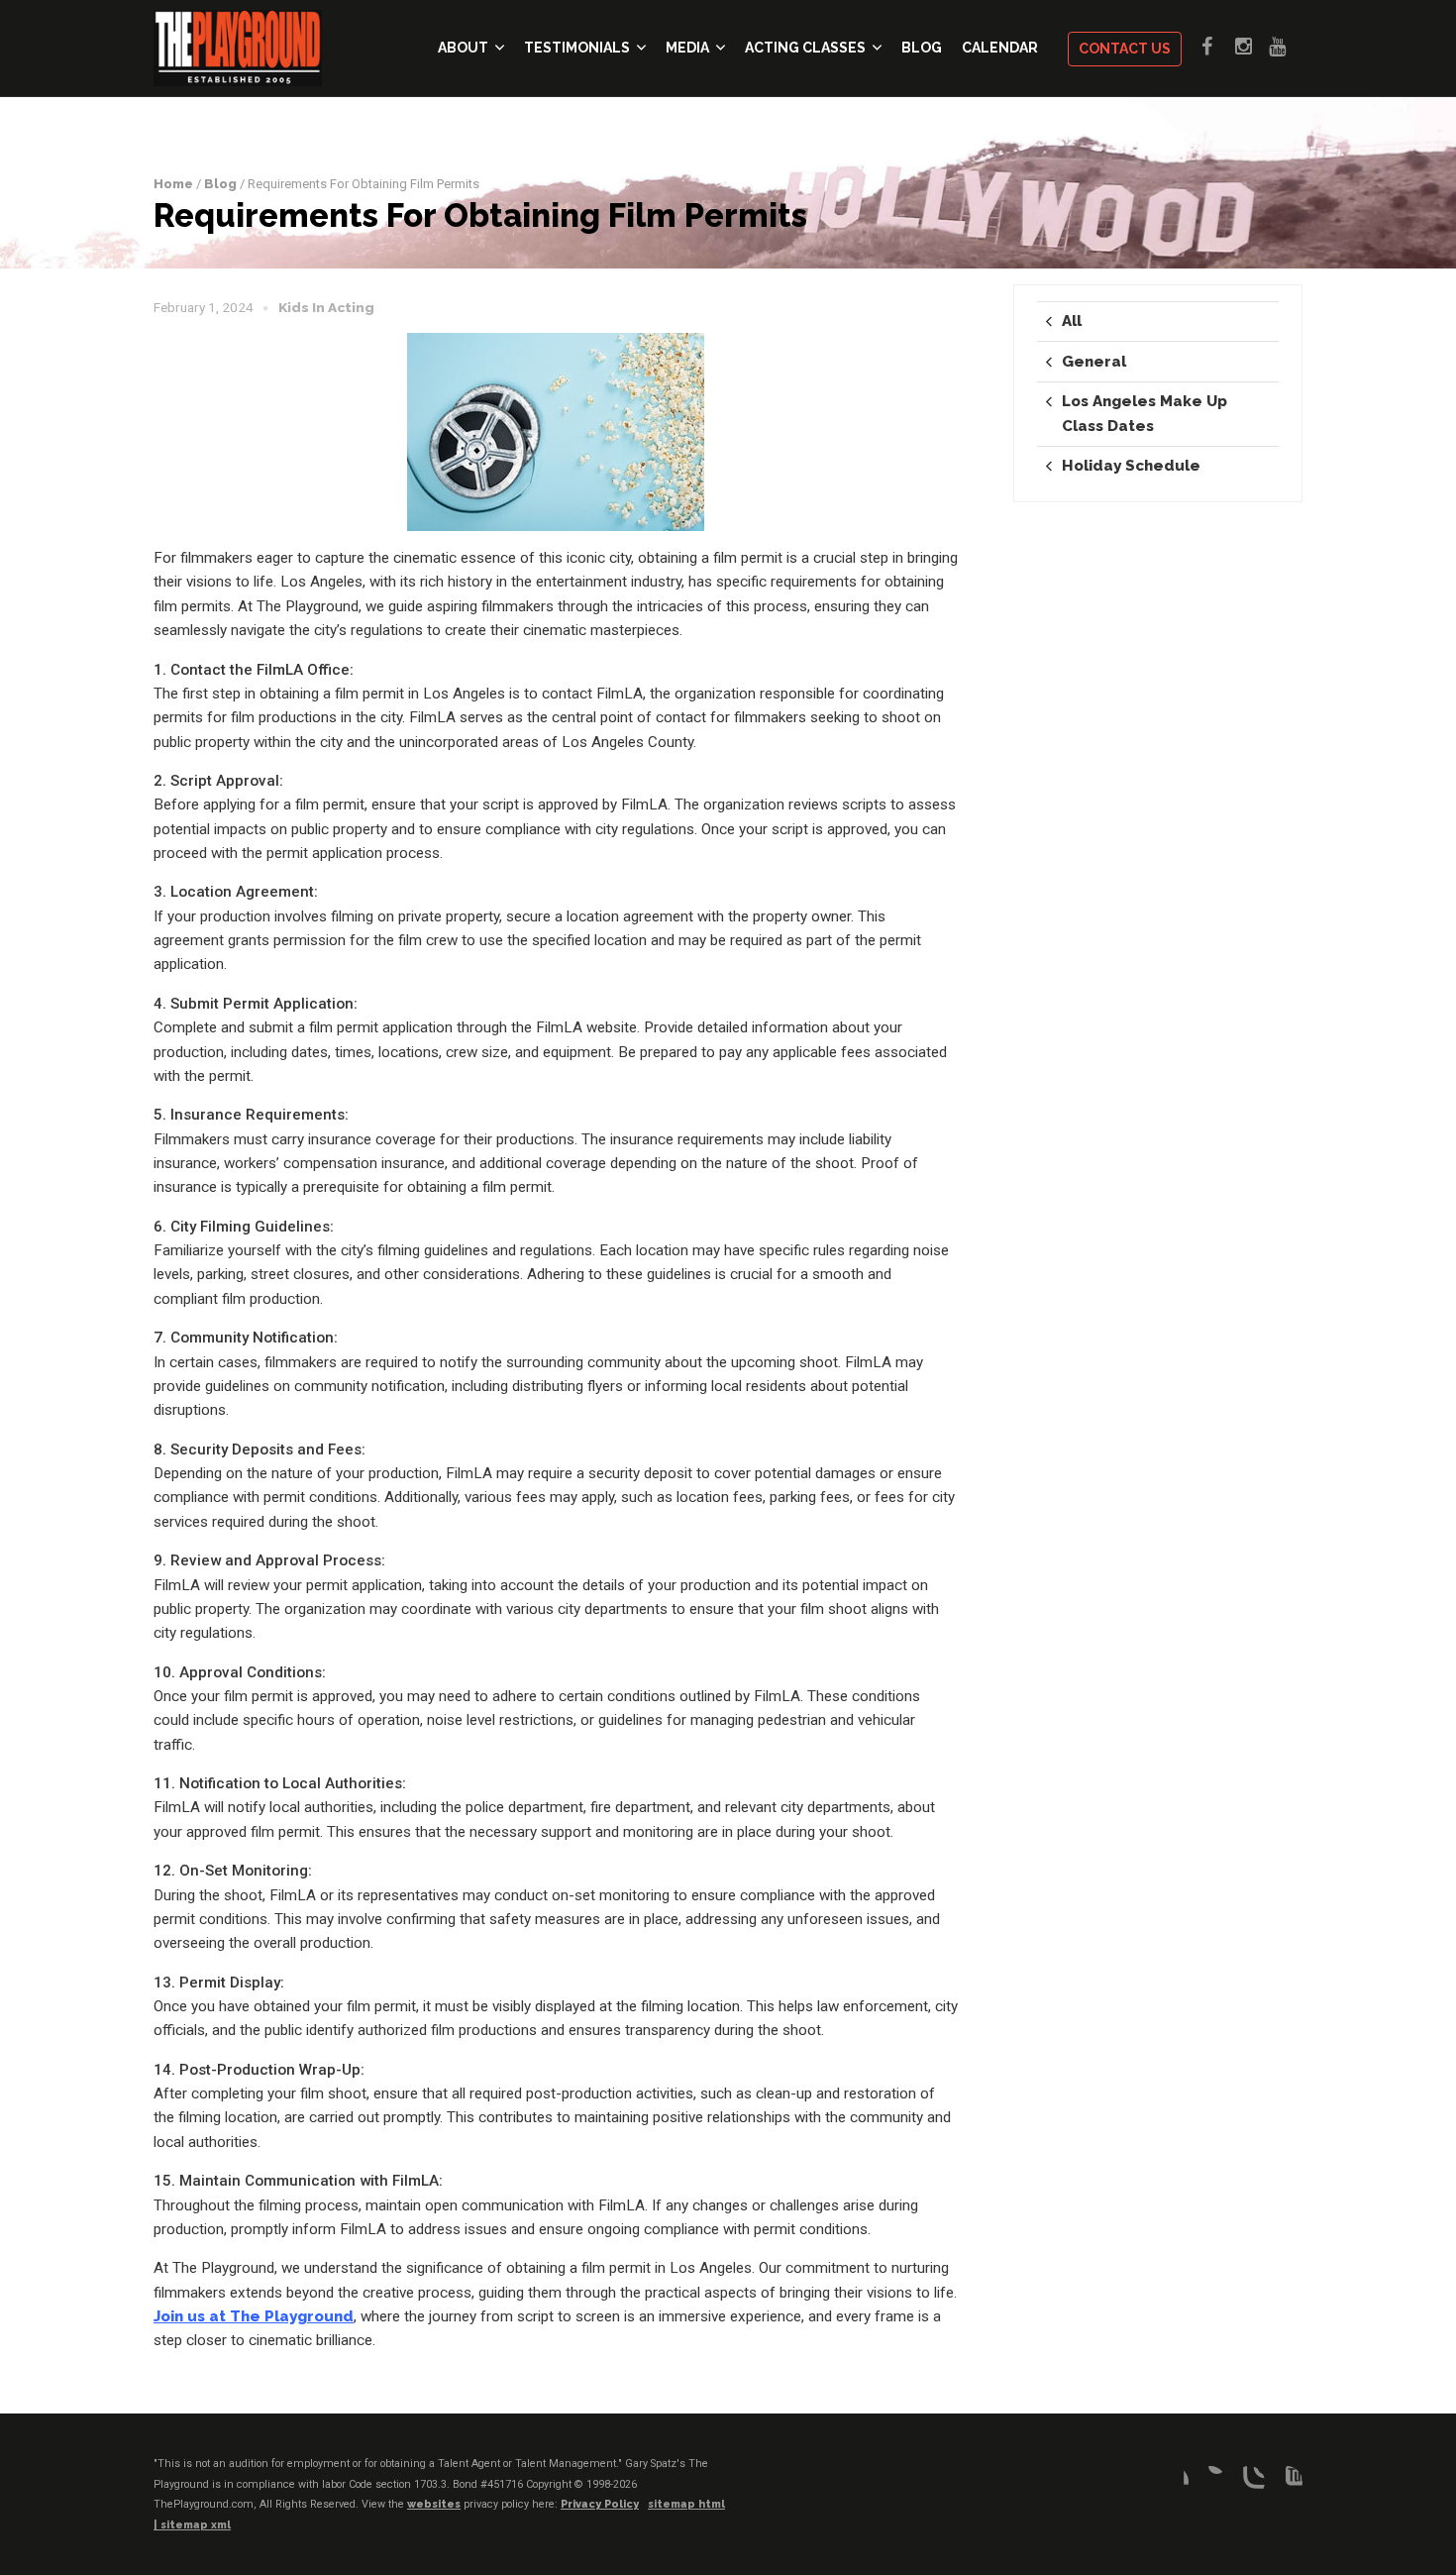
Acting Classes (805, 48)
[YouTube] (1287, 2482)
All (1072, 321)
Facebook (1218, 47)
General (1094, 362)
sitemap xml (196, 2525)
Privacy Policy (600, 2504)
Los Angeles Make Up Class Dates (1144, 413)
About (463, 48)
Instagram (1252, 47)
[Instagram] (1249, 2482)
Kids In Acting (326, 307)
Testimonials (577, 48)
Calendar (1000, 48)
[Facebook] (1173, 2482)
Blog (922, 48)
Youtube (1286, 47)
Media (687, 48)
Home (173, 184)
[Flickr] (1210, 2482)
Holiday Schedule (1131, 466)
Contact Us (1125, 49)
